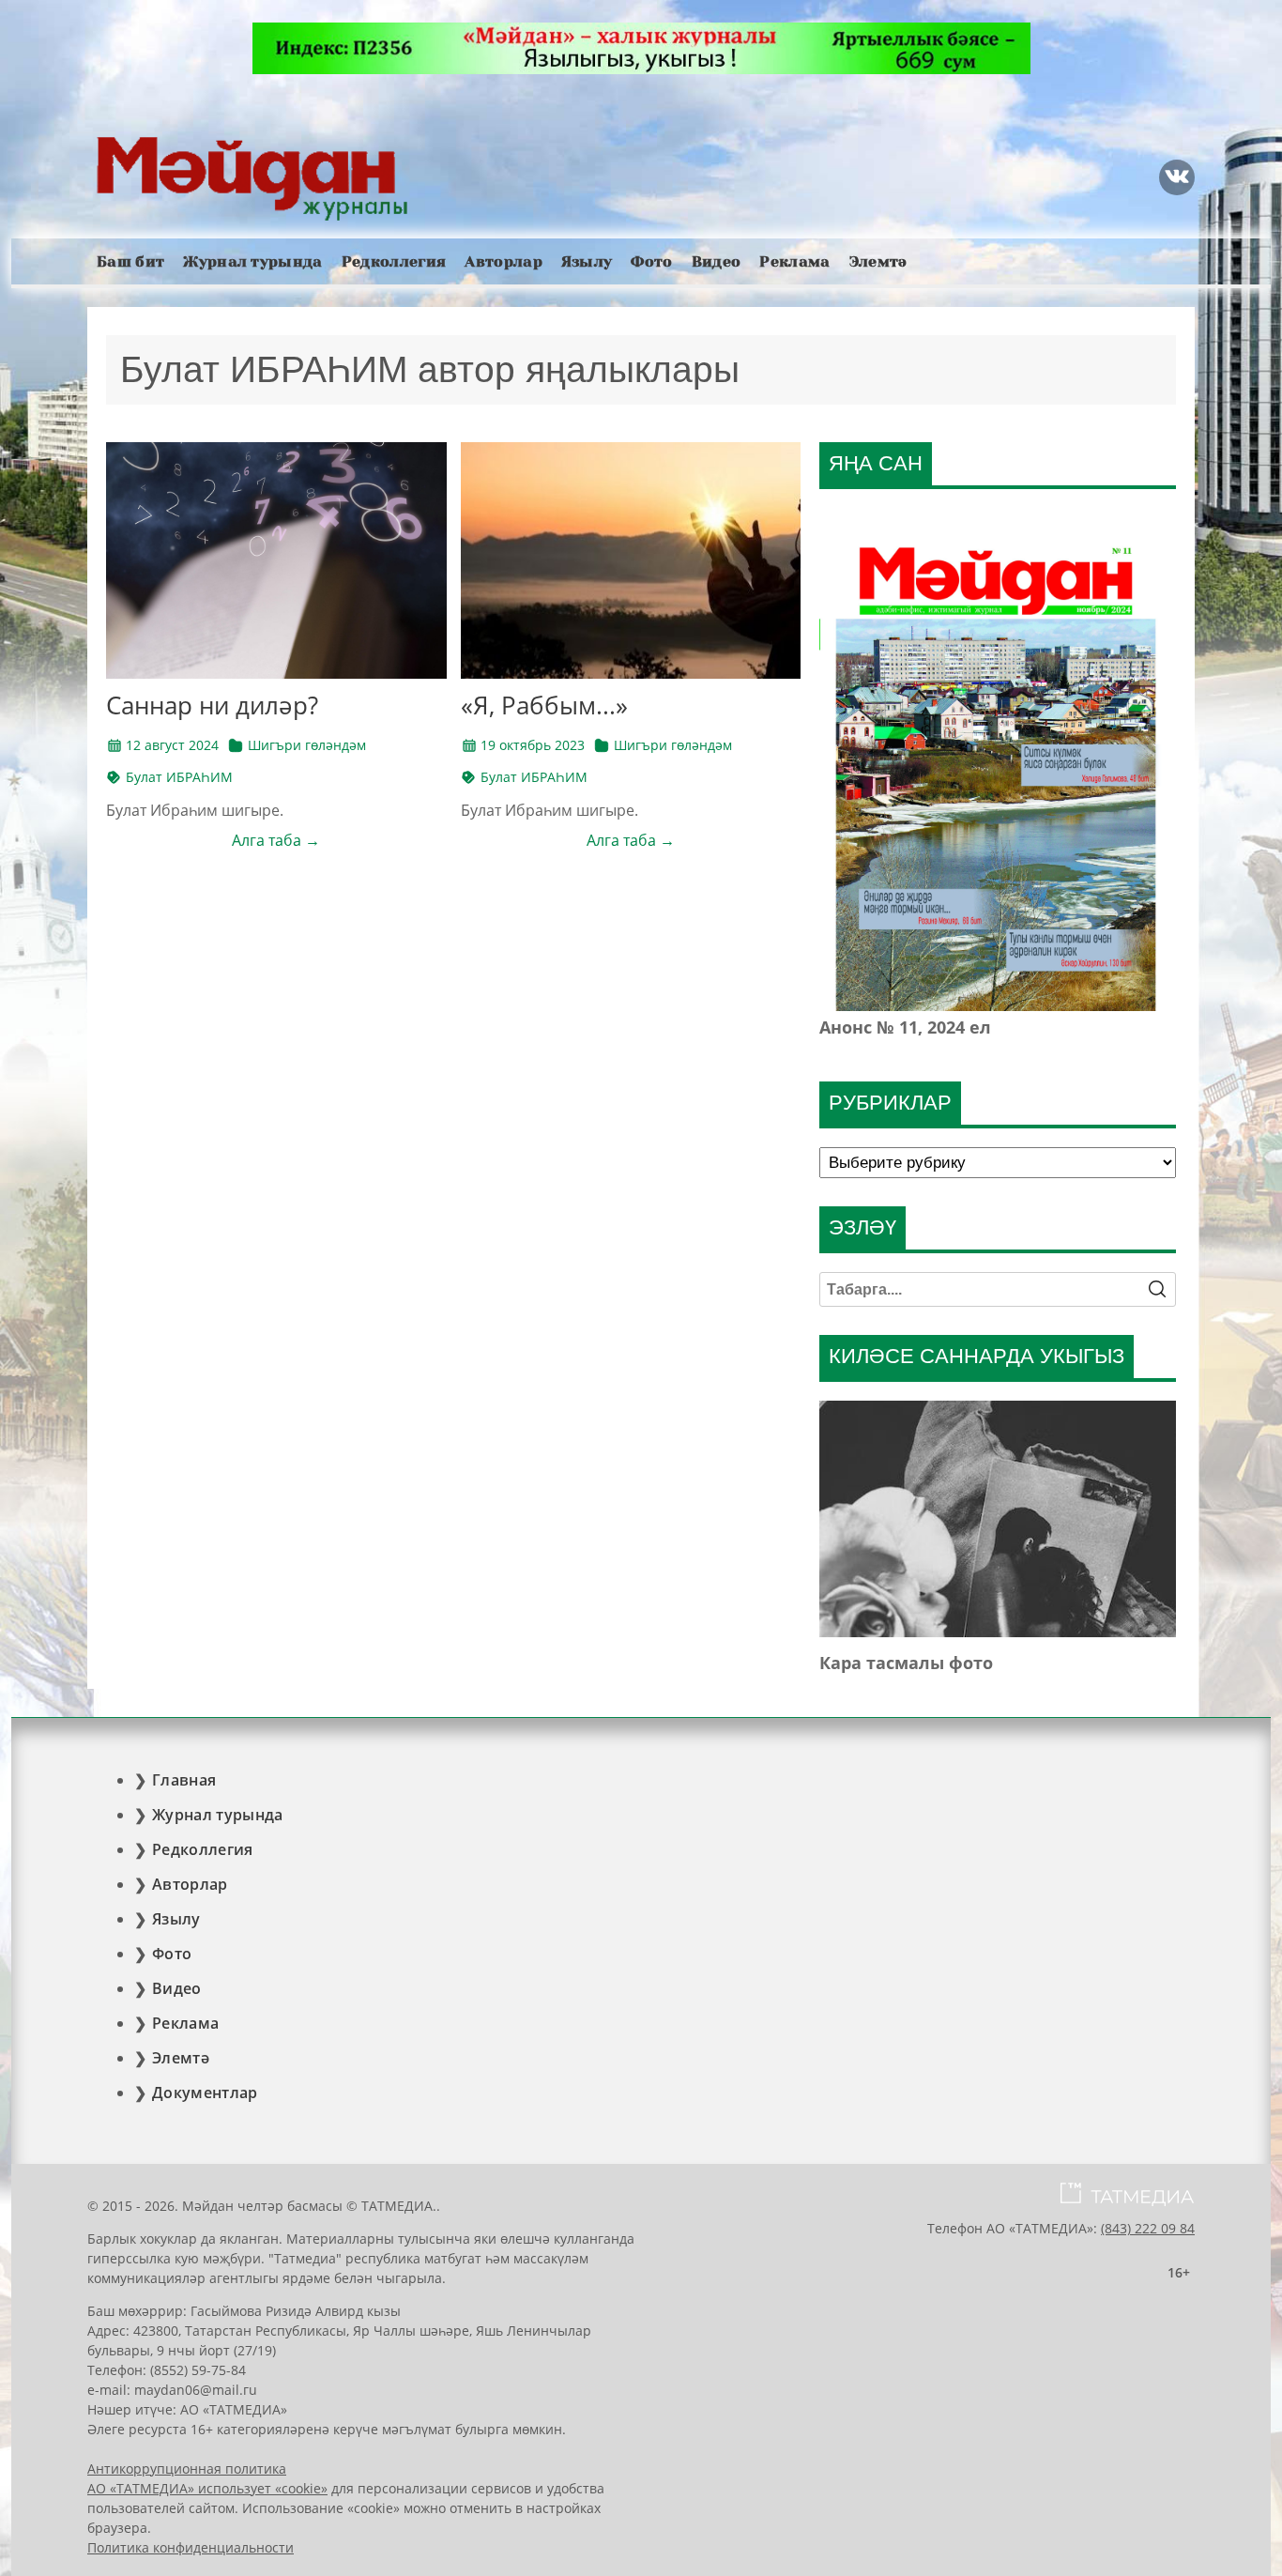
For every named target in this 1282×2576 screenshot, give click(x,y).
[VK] (1177, 177)
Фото (651, 261)
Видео (717, 261)
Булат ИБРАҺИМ (179, 777)
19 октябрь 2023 (533, 745)
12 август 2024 (172, 745)
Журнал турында (252, 261)
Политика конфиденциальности (191, 2547)
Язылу (587, 261)
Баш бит (130, 261)
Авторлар (504, 261)
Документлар (205, 2093)
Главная (184, 1780)
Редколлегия (394, 261)
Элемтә (878, 261)
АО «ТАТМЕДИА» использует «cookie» (207, 2488)
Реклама (794, 261)
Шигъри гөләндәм (307, 745)
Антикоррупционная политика (187, 2469)
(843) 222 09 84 (1148, 2228)
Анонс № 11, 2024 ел (905, 1027)
